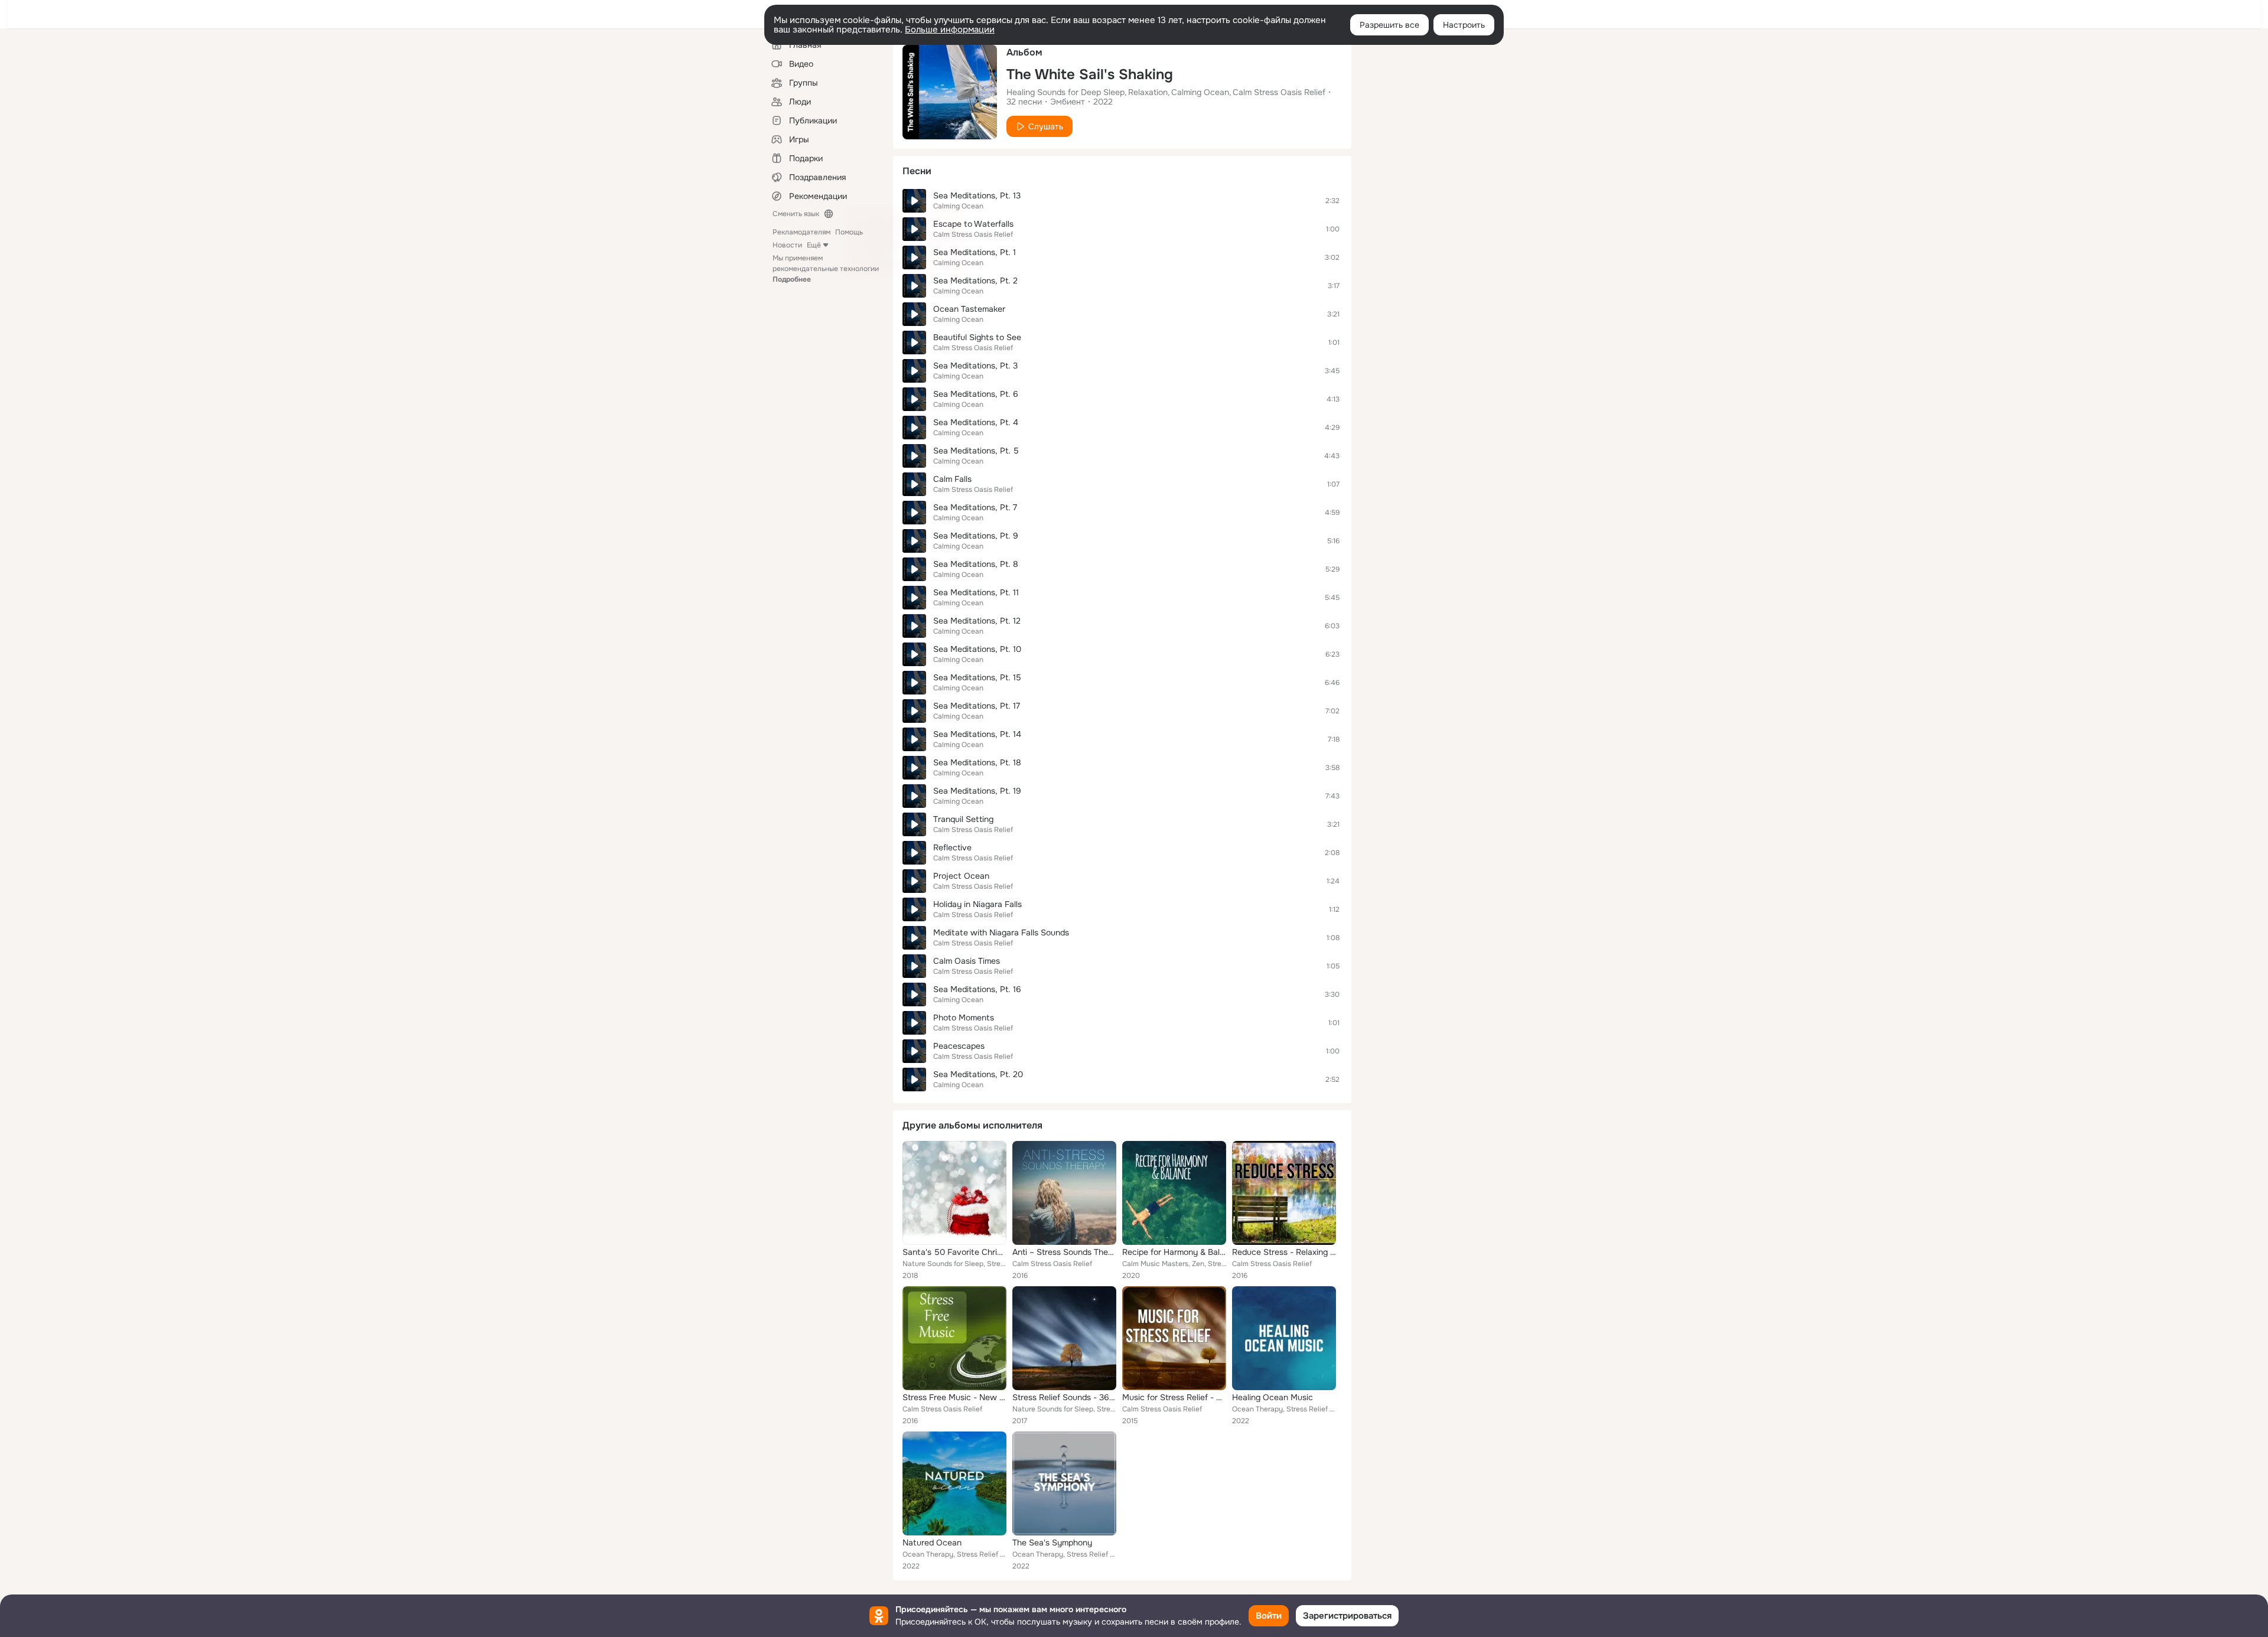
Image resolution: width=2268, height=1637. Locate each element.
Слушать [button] (1046, 126)
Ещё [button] (814, 245)
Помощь (849, 232)
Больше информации (950, 30)
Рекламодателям (801, 232)
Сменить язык (796, 214)
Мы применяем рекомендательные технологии (826, 269)
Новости (787, 245)
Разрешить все (1389, 25)
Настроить (1464, 25)
